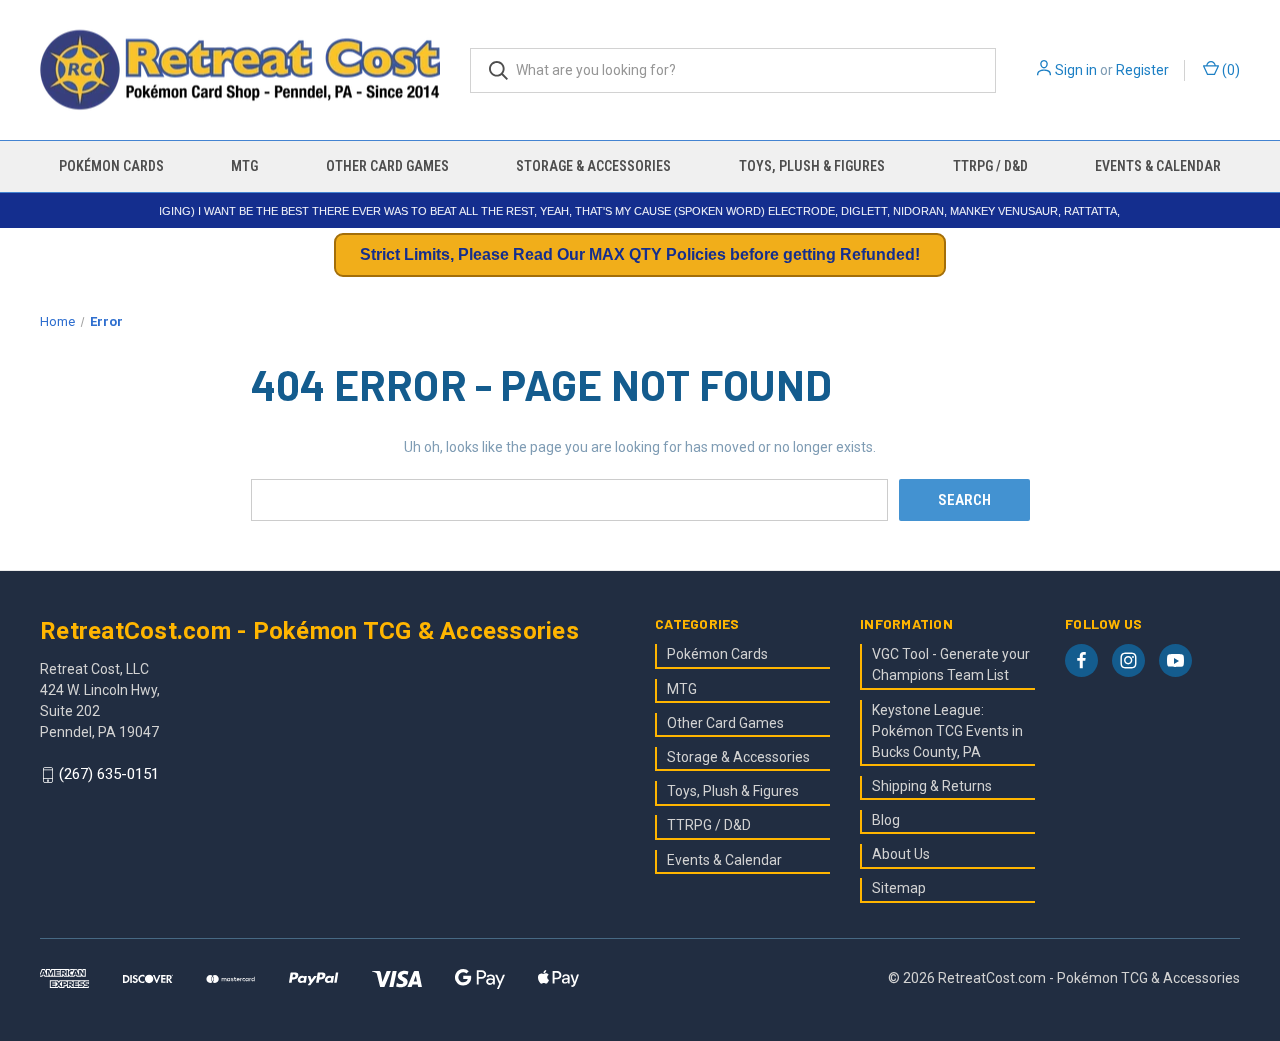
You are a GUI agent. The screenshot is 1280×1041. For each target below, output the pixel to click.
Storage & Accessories (593, 166)
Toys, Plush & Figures (812, 166)
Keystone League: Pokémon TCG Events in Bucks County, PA (947, 731)
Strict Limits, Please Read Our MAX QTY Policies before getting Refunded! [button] (640, 254)
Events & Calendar (1158, 166)
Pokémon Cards (111, 166)
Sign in (1076, 70)
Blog (886, 820)
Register (1142, 70)
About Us (901, 854)
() (1229, 70)
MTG (244, 166)
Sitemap (899, 888)
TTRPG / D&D (990, 166)
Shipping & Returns (932, 786)
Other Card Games (387, 166)
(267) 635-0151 (109, 775)
